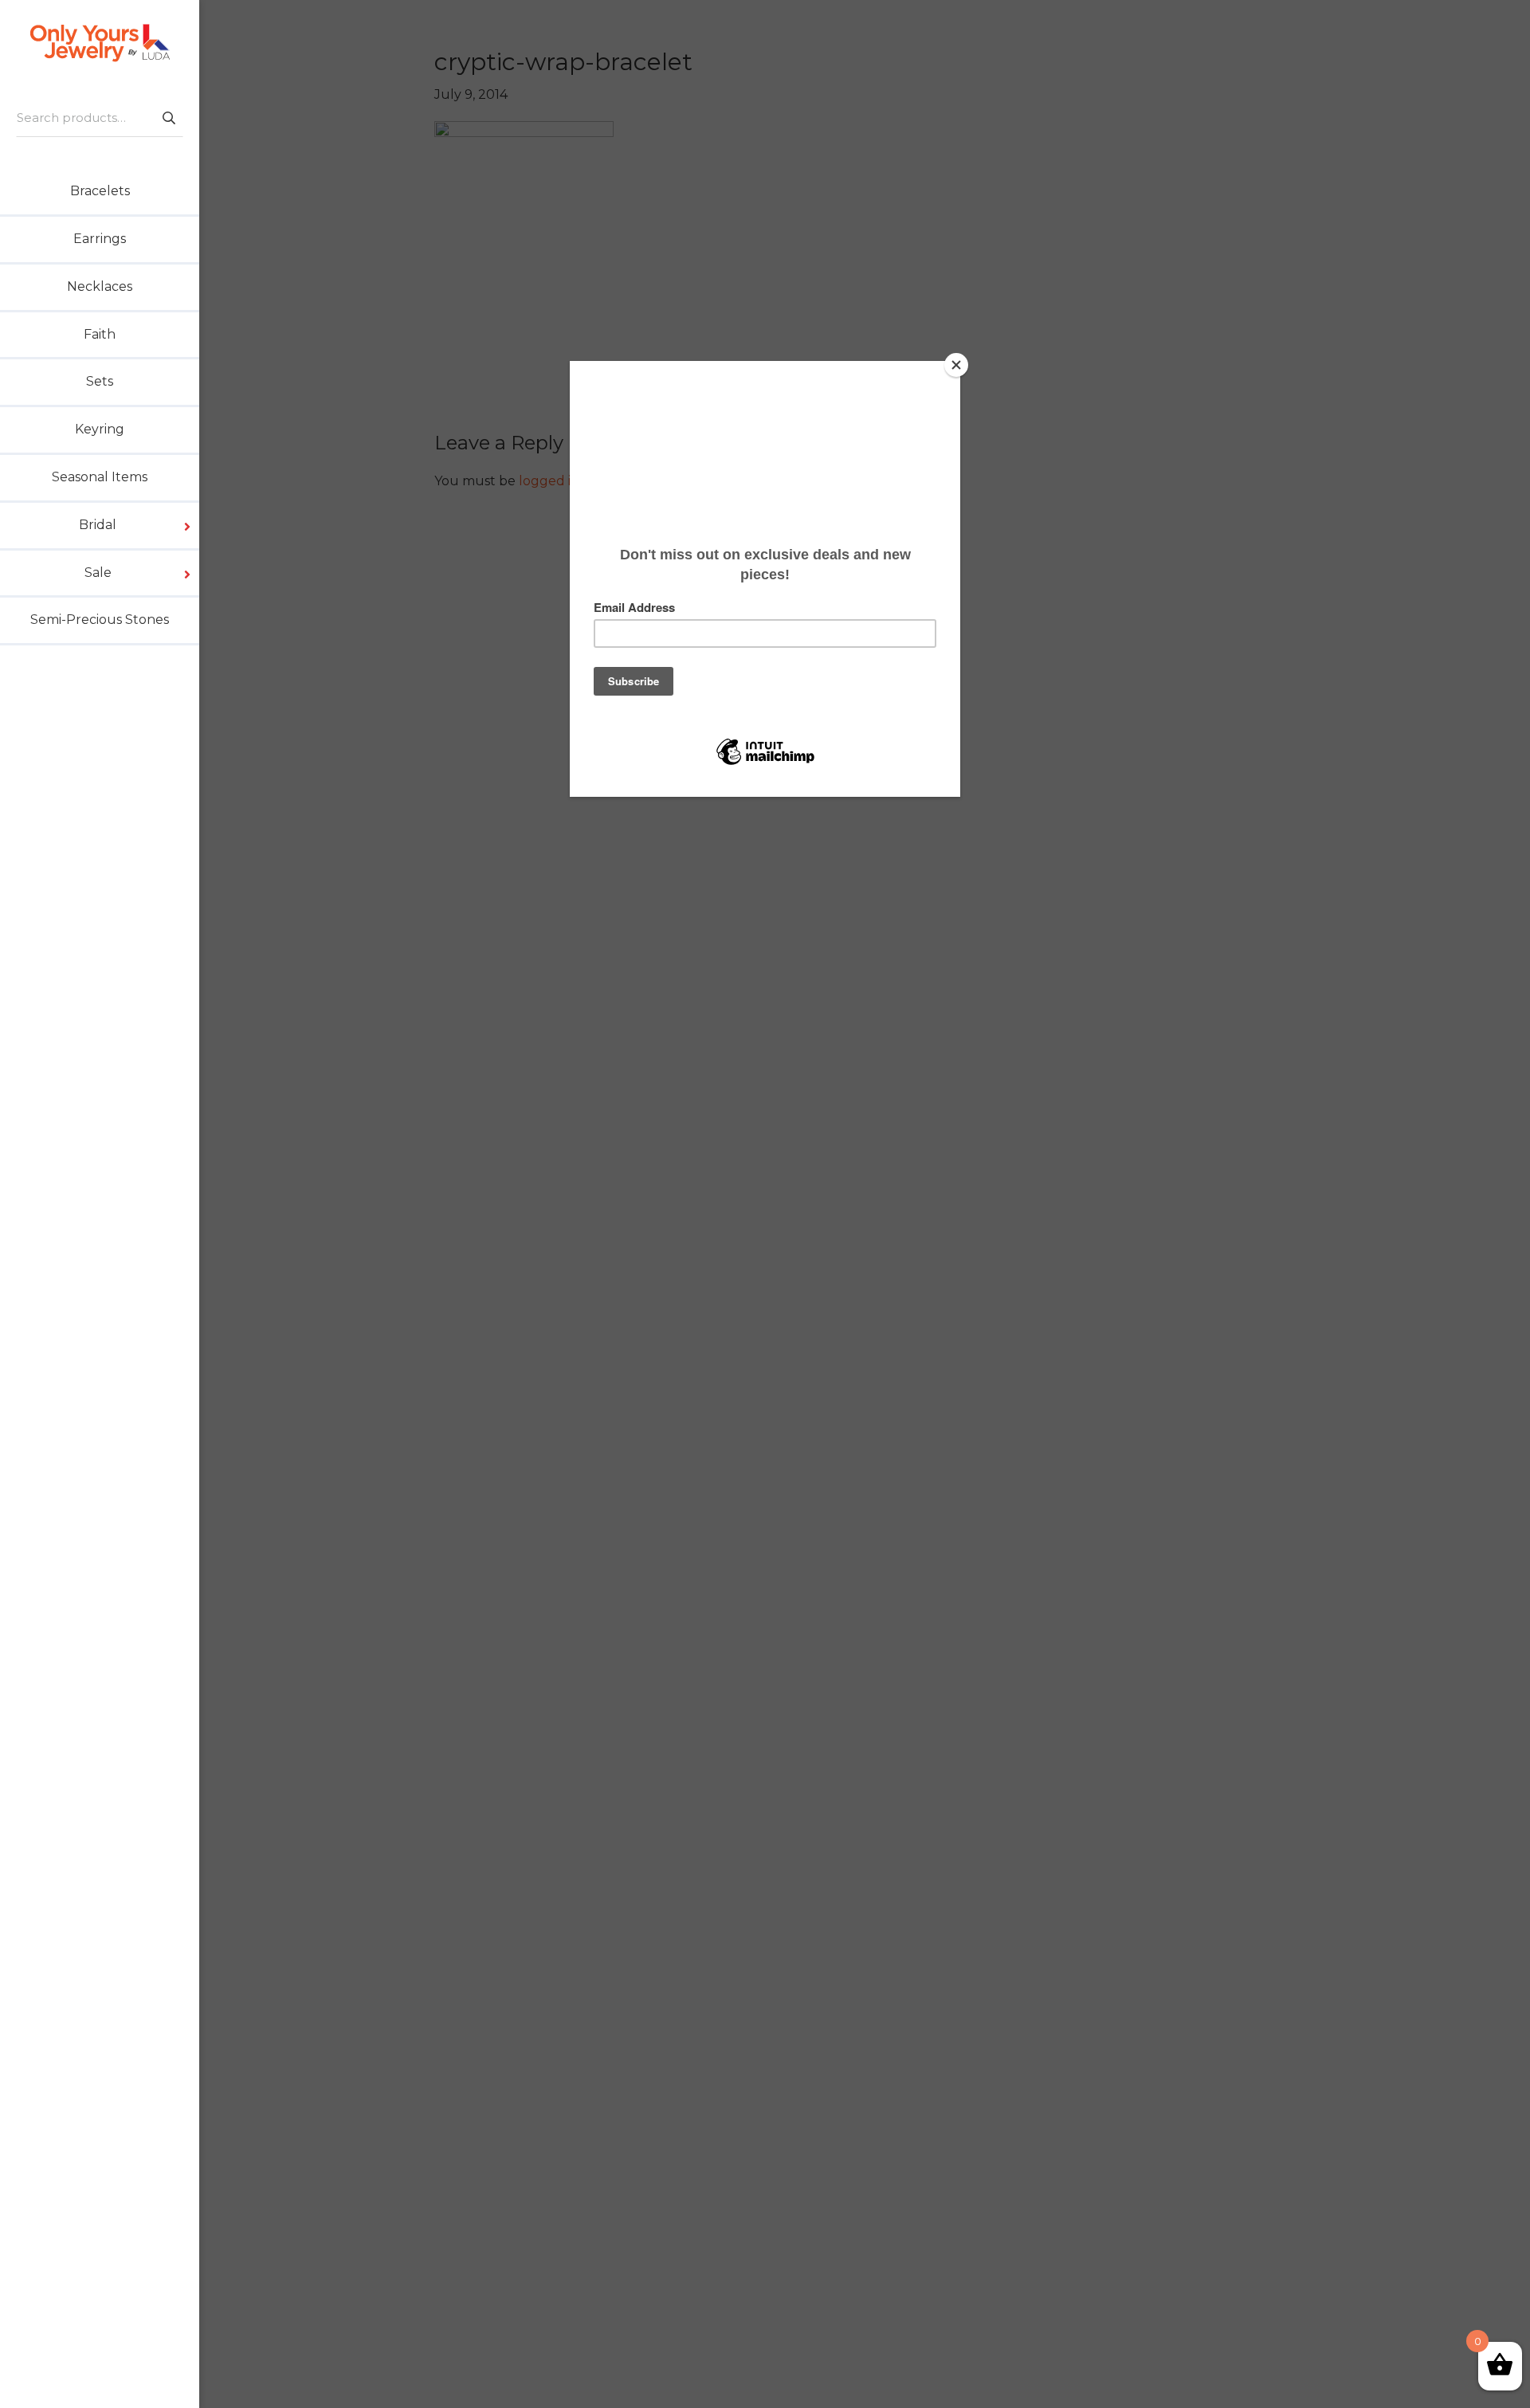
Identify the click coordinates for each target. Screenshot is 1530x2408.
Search (168, 118)
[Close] (956, 365)
